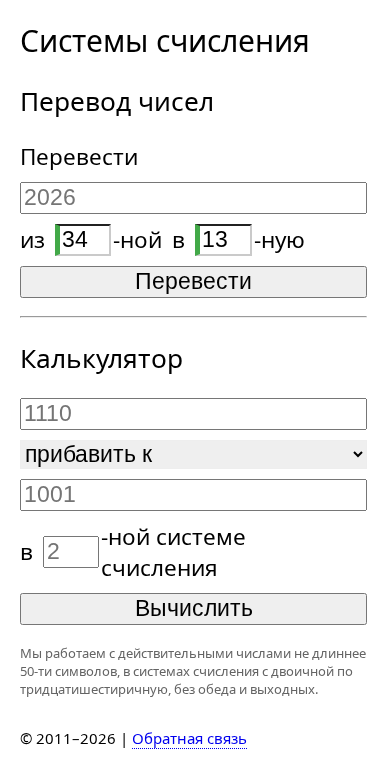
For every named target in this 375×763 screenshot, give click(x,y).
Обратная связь (189, 738)
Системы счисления (165, 40)
